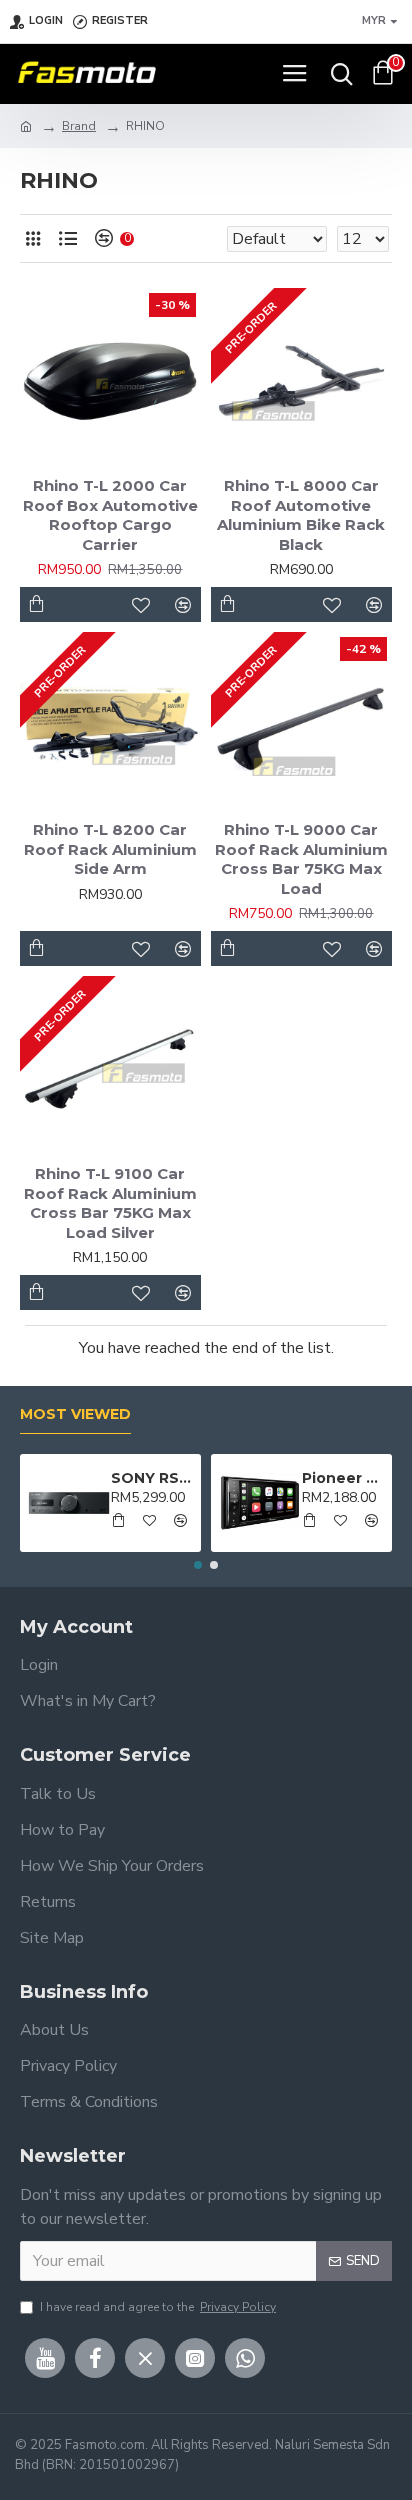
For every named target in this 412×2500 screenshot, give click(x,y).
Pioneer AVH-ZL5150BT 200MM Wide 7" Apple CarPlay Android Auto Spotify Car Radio (344, 1478)
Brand (79, 126)
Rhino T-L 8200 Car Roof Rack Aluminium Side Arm (110, 849)
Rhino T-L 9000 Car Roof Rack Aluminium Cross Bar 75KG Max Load (301, 859)
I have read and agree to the (158, 2307)
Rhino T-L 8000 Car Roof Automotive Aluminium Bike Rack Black (301, 515)
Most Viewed (75, 1414)
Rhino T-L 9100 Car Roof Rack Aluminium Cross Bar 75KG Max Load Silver (110, 1203)
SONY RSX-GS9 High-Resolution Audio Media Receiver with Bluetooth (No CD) (153, 1478)
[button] (198, 1565)
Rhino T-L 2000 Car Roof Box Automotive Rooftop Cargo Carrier (110, 515)
